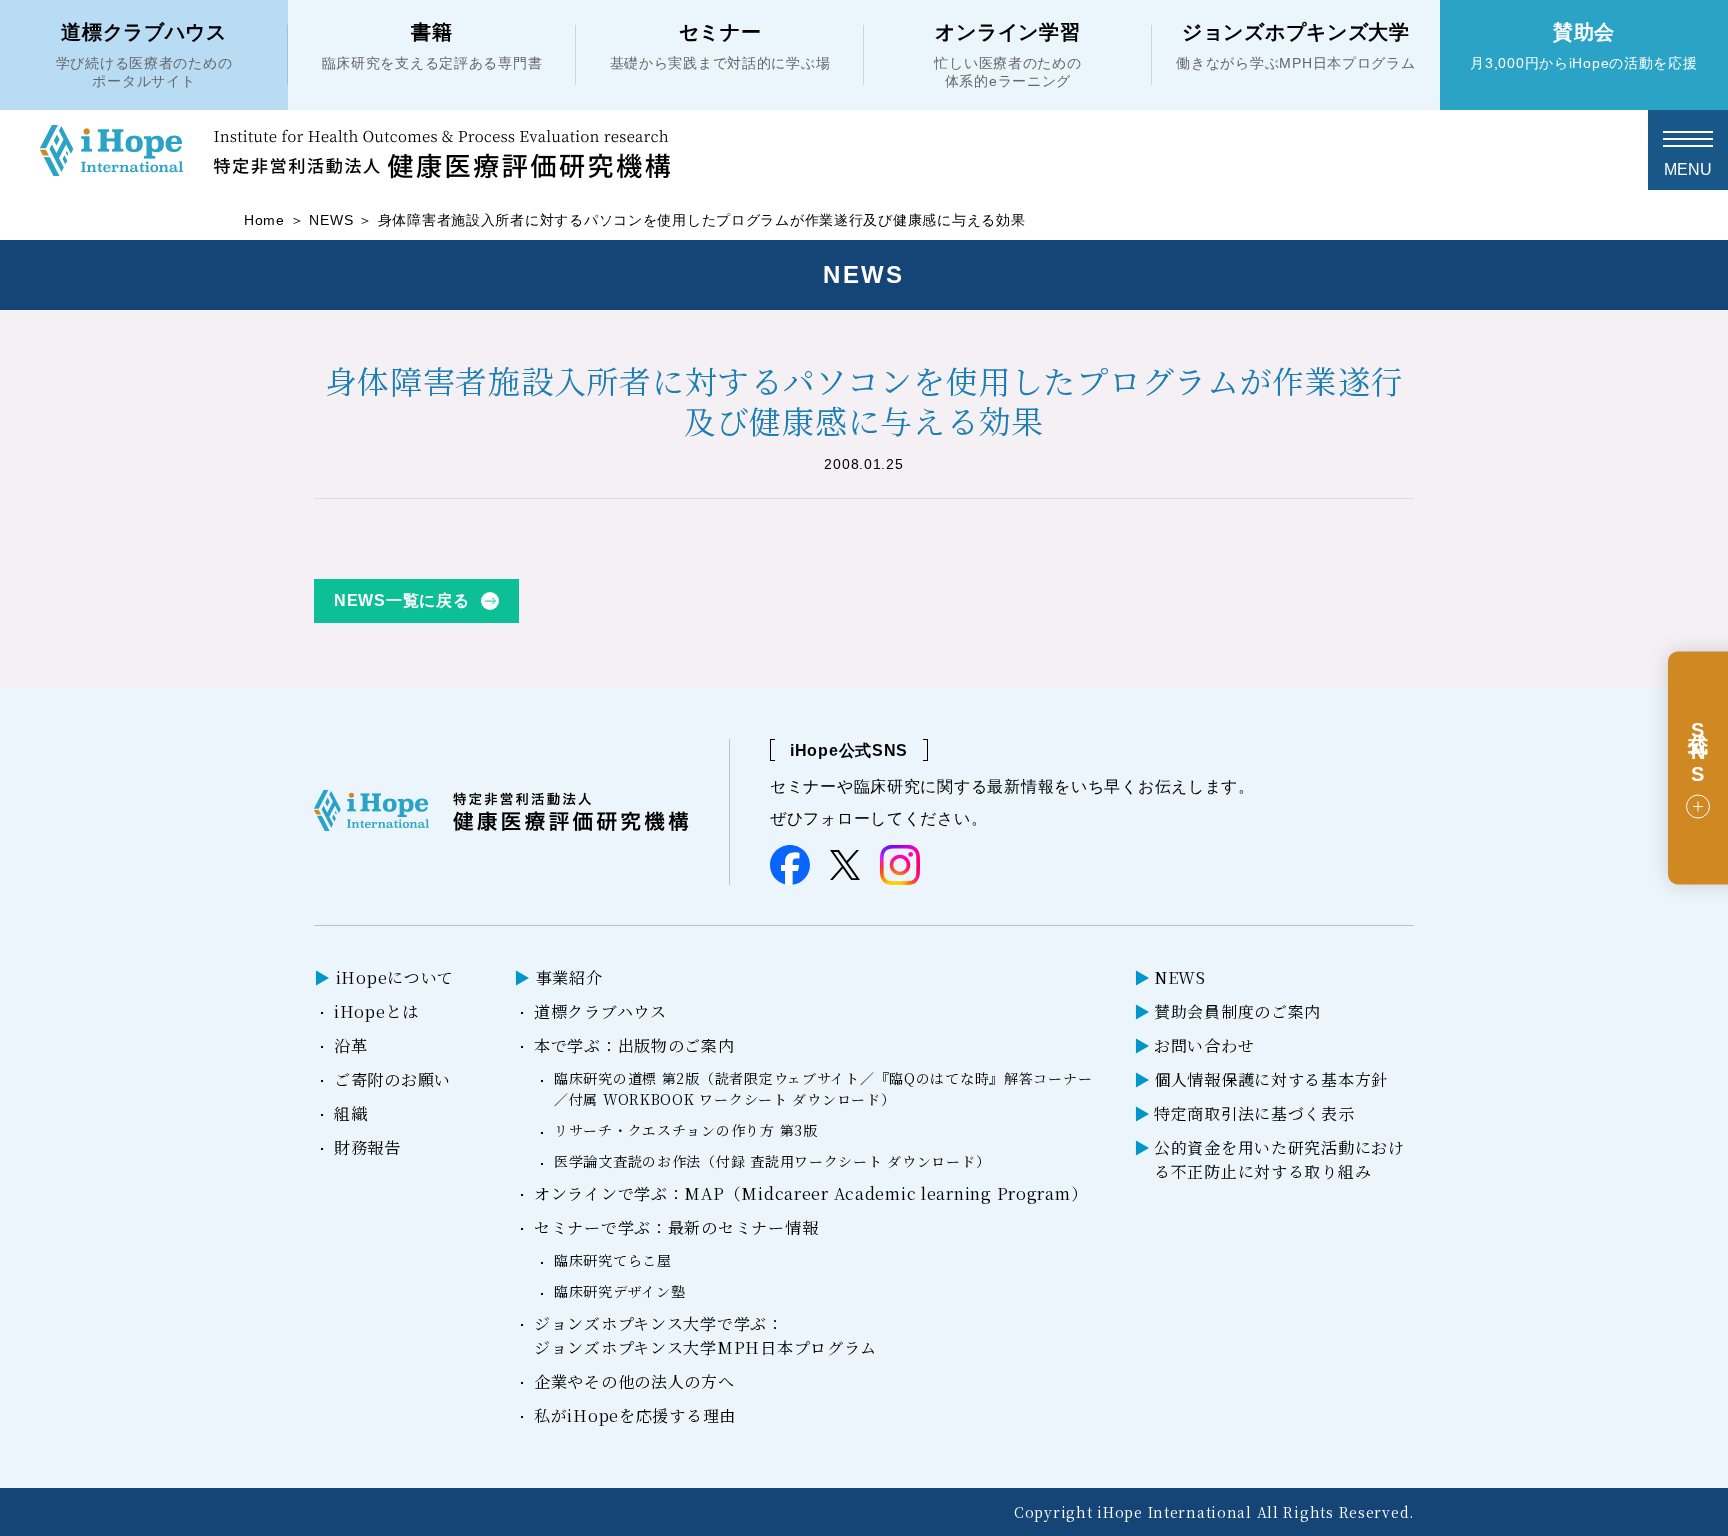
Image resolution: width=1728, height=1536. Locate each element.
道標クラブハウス (600, 1011)
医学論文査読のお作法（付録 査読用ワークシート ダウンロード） (772, 1161)
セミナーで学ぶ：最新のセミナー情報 (676, 1227)
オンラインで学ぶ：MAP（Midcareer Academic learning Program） (810, 1193)
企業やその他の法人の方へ (634, 1381)
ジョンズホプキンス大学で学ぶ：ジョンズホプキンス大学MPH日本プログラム (705, 1335)
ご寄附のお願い (392, 1079)
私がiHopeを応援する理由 (635, 1415)
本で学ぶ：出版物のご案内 (634, 1045)
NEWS (331, 220)
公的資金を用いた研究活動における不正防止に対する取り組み (1279, 1159)
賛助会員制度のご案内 (1237, 1011)
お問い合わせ (1204, 1045)
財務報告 (367, 1147)
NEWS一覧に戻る (401, 600)
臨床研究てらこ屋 (613, 1260)
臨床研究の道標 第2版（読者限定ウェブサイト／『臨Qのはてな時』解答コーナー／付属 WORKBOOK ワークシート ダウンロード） (823, 1088)
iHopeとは (376, 1011)
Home (264, 220)
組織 (350, 1113)
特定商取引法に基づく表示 (1254, 1113)
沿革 (350, 1045)
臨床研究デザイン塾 (619, 1291)
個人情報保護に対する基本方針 (1271, 1079)
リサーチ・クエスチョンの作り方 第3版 (686, 1130)
